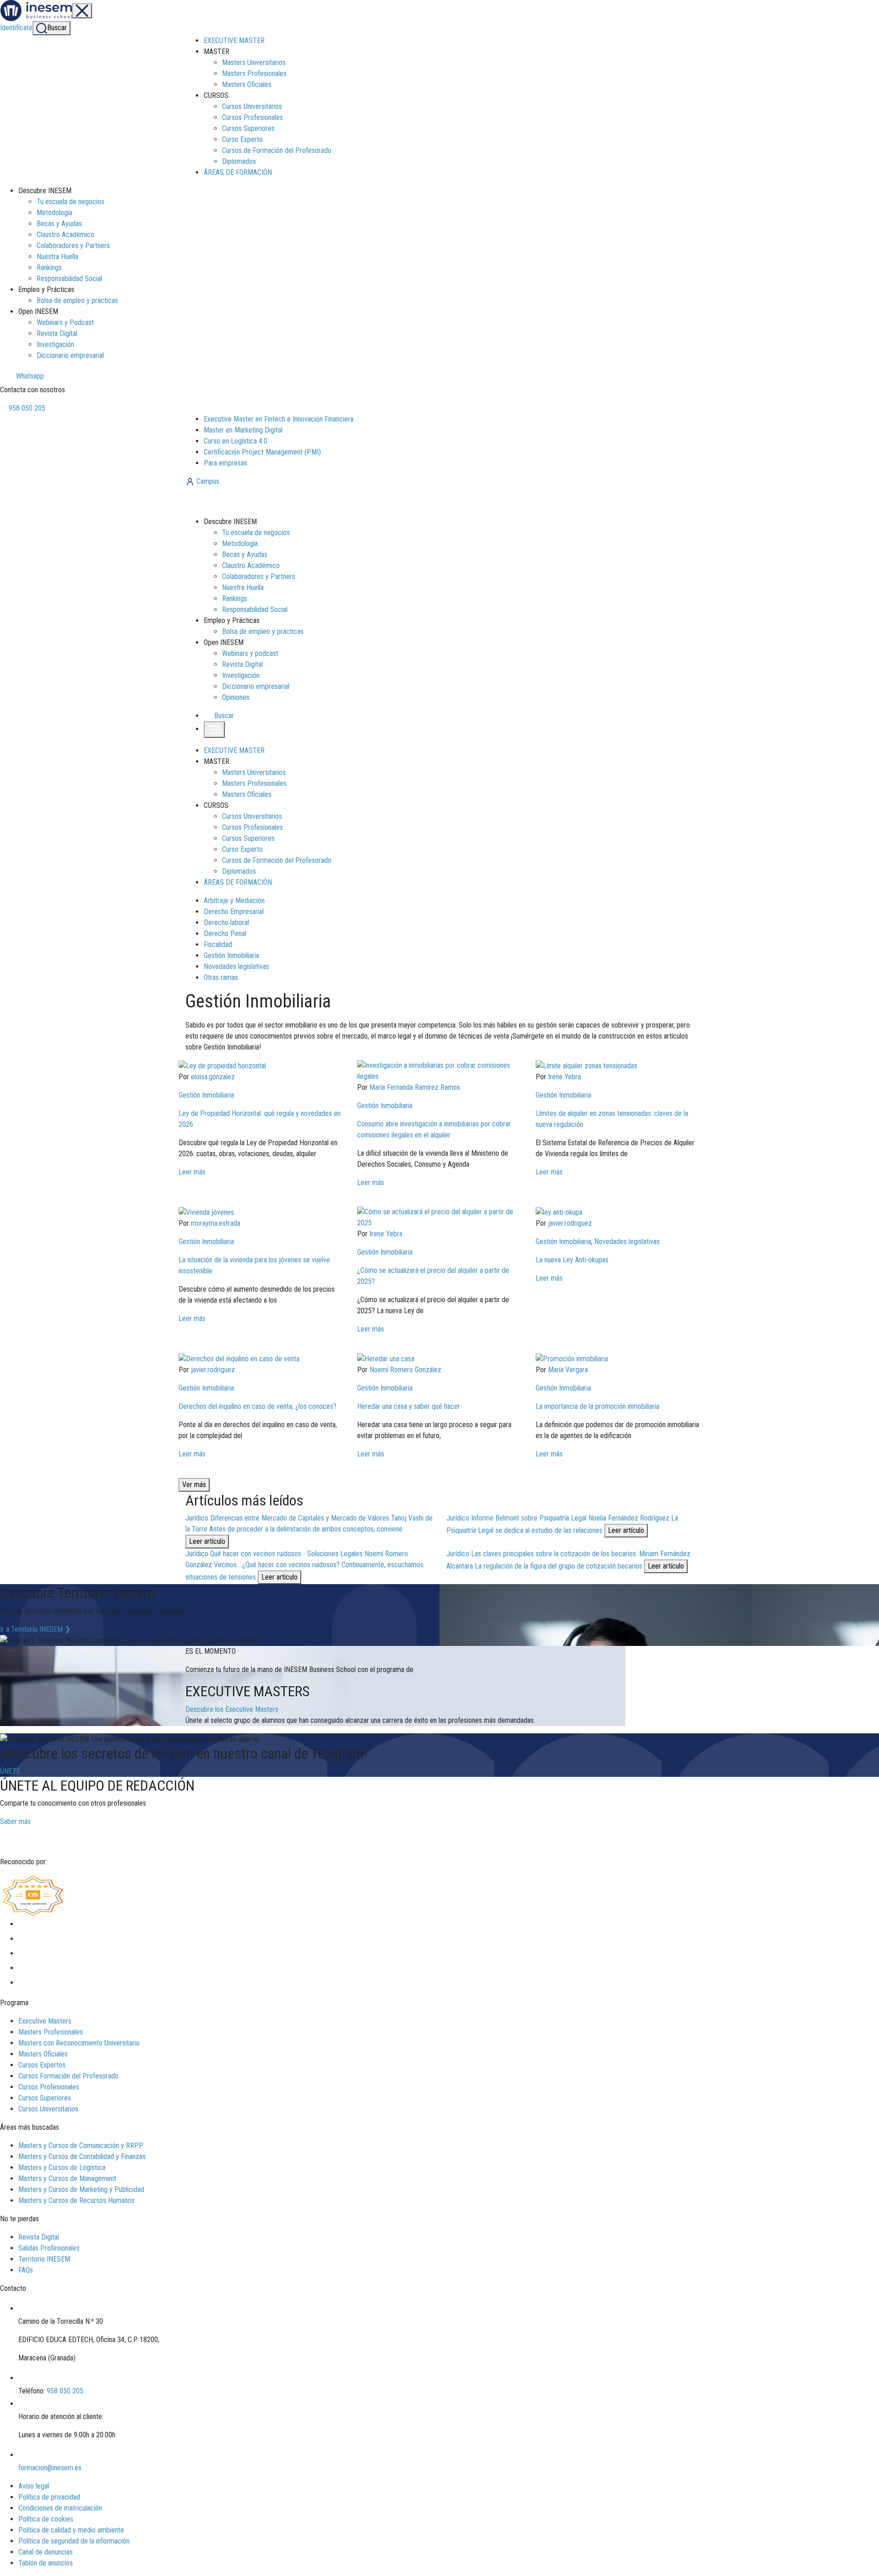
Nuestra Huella (57, 257)
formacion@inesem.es (50, 2468)
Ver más (194, 1485)
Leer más (192, 1172)
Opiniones (236, 697)
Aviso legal (34, 2486)
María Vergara (568, 1370)
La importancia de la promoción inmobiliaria (597, 1406)
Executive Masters (45, 2021)
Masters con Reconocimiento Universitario (79, 2043)
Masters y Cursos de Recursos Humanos (76, 2200)
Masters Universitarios (254, 62)
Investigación (55, 344)
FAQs (26, 2270)
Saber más (15, 1821)
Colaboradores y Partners (73, 246)
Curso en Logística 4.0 (236, 441)
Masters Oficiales (247, 84)
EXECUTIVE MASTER (234, 41)
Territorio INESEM (44, 2259)
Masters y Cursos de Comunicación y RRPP (81, 2146)
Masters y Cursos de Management (67, 2178)
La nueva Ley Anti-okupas (572, 1260)
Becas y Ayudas (59, 224)
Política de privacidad (49, 2497)
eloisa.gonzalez (213, 1077)
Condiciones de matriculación (60, 2508)
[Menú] (82, 11)
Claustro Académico (65, 235)
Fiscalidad (218, 944)
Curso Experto (242, 139)
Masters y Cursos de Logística (62, 2167)
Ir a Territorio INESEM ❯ (35, 1629)
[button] (220, 716)
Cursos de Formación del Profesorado (277, 150)
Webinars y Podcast (65, 322)
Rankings (49, 268)
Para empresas (225, 463)
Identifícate (16, 28)
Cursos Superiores (248, 128)
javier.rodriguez (570, 1223)
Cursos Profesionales (252, 117)
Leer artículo (207, 1541)
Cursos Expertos (42, 2065)
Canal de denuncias (46, 2552)
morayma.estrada (216, 1223)
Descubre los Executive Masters (232, 1709)
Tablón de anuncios (46, 2563)
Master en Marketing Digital (243, 430)
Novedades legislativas (236, 966)
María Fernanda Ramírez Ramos (415, 1087)
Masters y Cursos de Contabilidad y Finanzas (82, 2157)
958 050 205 (26, 408)
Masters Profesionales (254, 73)
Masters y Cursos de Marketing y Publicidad (81, 2189)
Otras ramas (221, 977)
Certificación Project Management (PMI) (262, 452)
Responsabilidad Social (69, 279)
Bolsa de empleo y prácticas (77, 300)
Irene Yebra (564, 1077)
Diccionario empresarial (70, 355)
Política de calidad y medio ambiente (71, 2530)
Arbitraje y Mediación (234, 901)
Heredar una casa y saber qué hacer (409, 1406)
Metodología (54, 213)
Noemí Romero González (405, 1370)
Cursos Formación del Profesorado (68, 2076)
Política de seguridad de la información (74, 2541)
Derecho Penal (225, 934)
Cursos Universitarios (252, 106)
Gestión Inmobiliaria (231, 955)
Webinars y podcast (250, 653)
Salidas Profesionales (49, 2248)
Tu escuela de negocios (71, 202)
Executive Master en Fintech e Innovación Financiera (279, 419)
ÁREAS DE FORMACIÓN (238, 172)
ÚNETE (10, 1771)
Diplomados (239, 161)
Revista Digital (57, 333)
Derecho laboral (226, 923)
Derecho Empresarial (234, 912)
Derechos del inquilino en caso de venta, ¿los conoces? (258, 1406)
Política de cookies (46, 2519)
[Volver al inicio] (235, 501)
